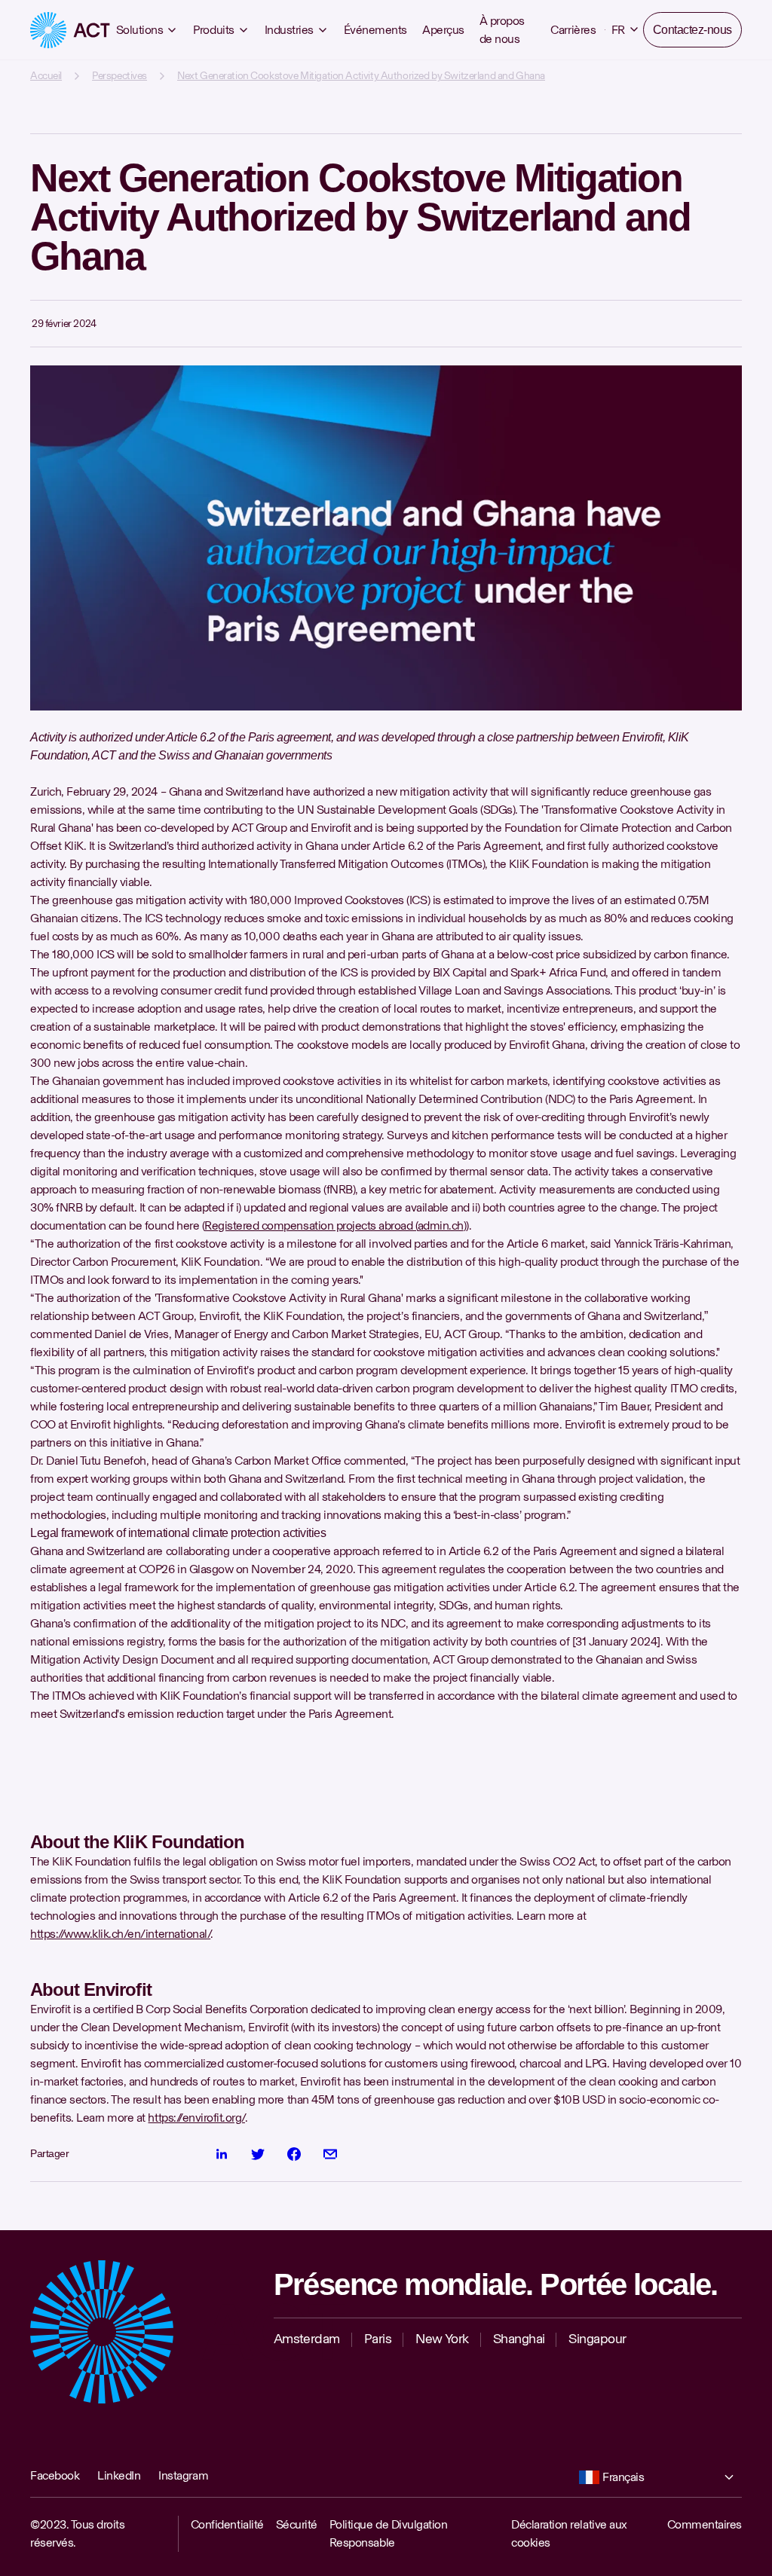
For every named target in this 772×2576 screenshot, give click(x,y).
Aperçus (443, 30)
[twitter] (258, 2154)
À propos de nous (502, 30)
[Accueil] (70, 30)
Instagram (183, 2475)
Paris (378, 2339)
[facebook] (294, 2154)
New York (442, 2339)
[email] (330, 2154)
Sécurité (297, 2524)
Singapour (597, 2339)
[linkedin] (222, 2154)
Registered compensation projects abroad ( (311, 1225)
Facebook (55, 2475)
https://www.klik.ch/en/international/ (120, 1934)
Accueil (46, 76)
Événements (375, 30)
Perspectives (119, 76)
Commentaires (705, 2524)
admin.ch (441, 1225)
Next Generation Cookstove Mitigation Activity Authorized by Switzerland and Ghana (361, 76)
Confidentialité (227, 2524)
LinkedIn (119, 2475)
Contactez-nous (691, 30)
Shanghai (519, 2339)
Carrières (570, 30)
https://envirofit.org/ (196, 2118)
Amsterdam (307, 2339)
